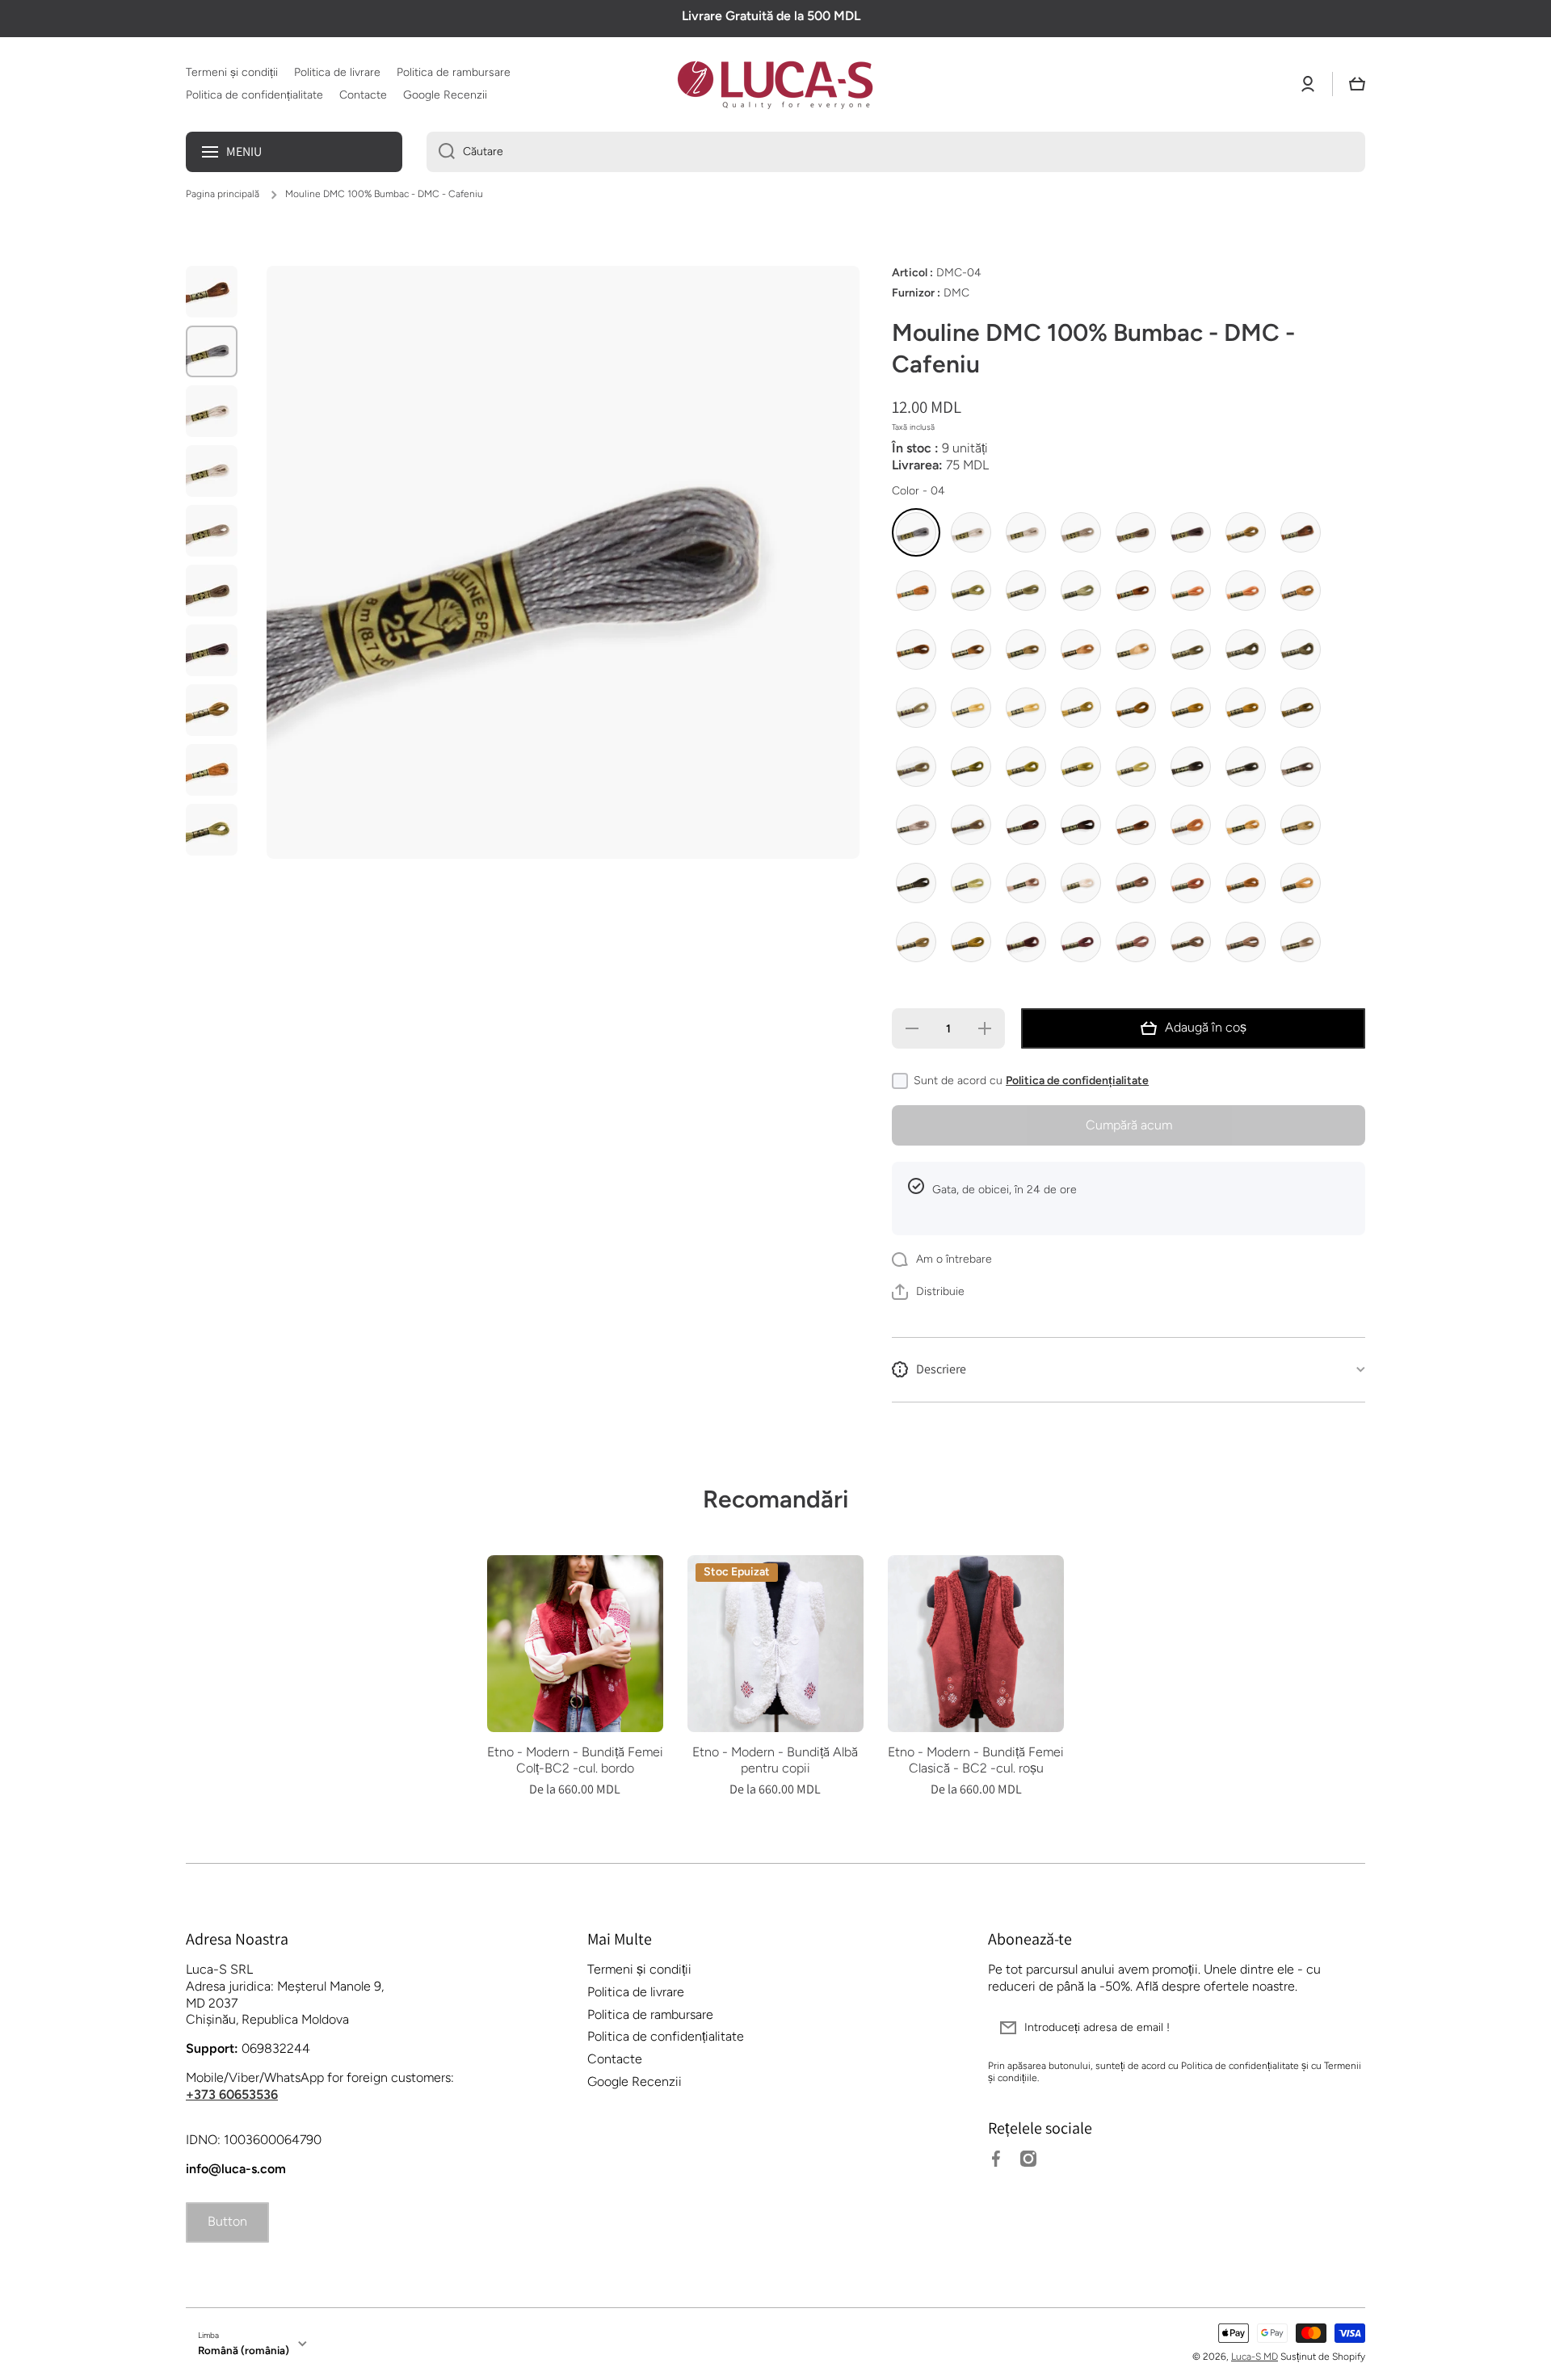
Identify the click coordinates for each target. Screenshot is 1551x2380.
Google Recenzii (635, 2081)
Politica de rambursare (650, 2014)
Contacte (615, 2059)
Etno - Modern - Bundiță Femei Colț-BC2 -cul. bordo (575, 1760)
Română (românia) (244, 2350)
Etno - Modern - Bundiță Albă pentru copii (775, 1760)
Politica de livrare (636, 1992)
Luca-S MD (1255, 2357)
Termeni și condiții (639, 1969)
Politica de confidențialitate (1077, 1081)
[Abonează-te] (1345, 2028)
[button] (1357, 84)
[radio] (916, 532)
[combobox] (896, 152)
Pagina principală (223, 194)
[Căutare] (441, 152)
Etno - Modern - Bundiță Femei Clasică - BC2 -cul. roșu (976, 1760)
